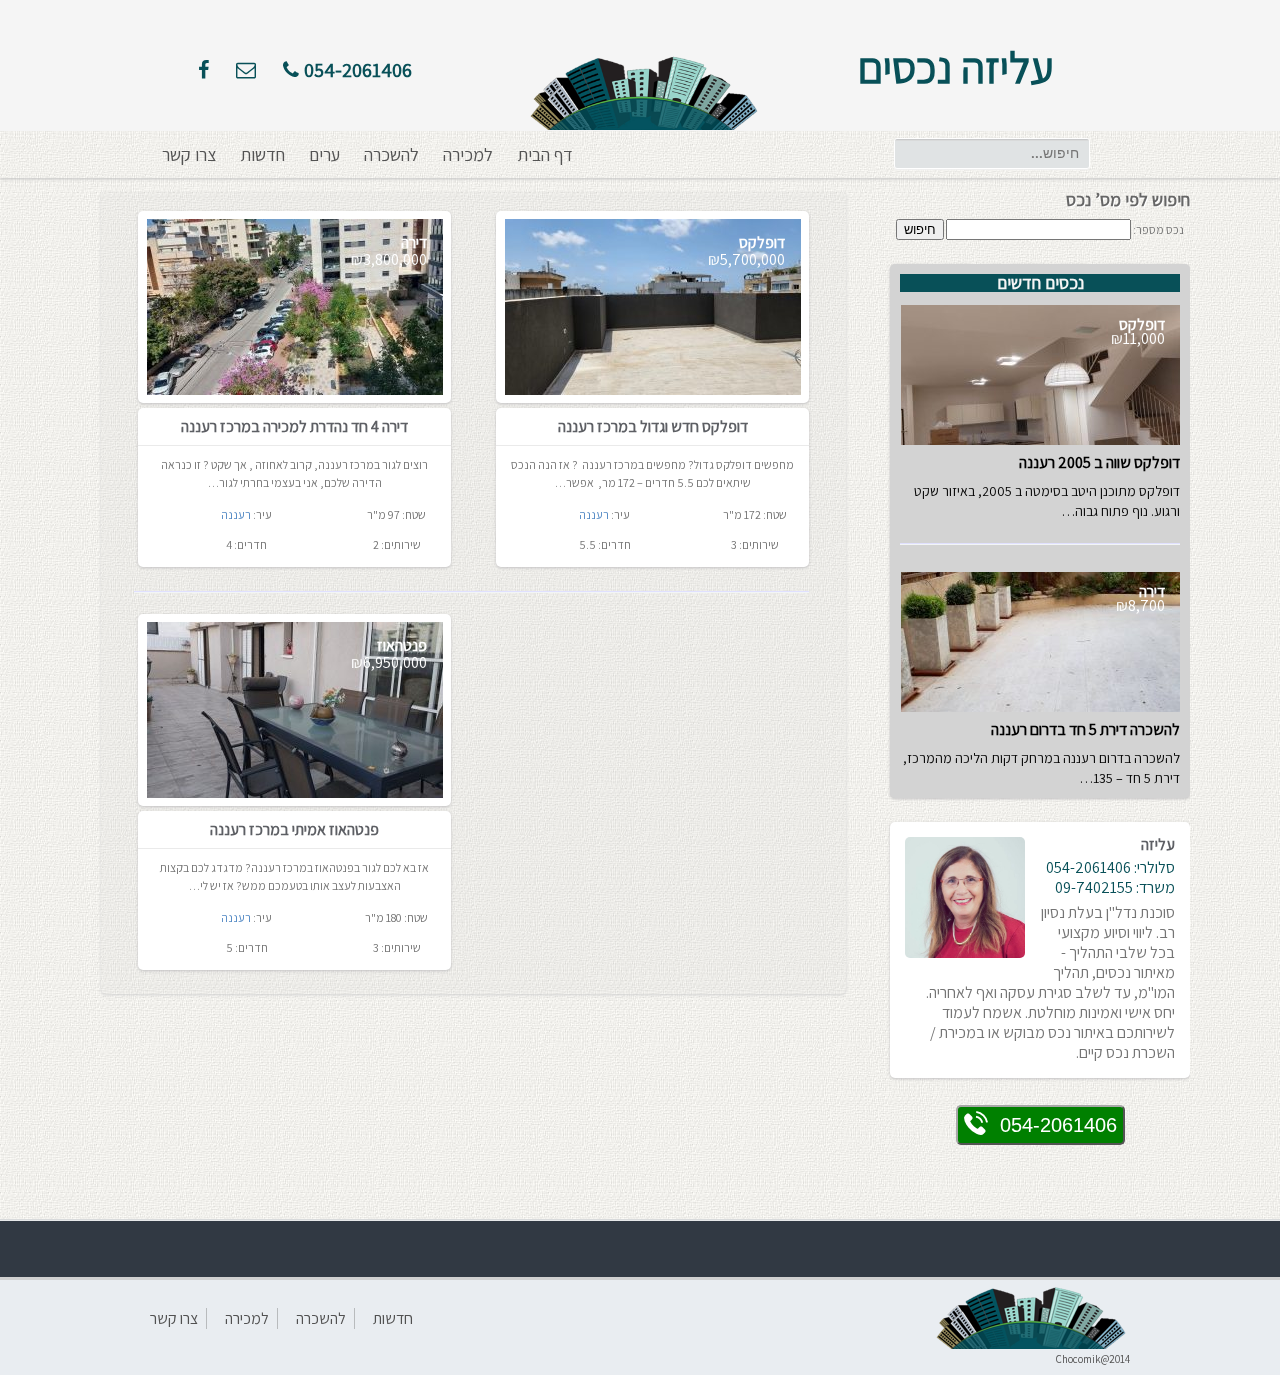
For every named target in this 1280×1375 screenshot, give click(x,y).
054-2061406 (358, 70)
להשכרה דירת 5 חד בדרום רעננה (1085, 729)
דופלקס (762, 242)
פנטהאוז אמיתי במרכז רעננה (294, 829)
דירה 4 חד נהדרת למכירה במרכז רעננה (294, 426)
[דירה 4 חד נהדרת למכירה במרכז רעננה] (295, 307)
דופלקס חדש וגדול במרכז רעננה (653, 426)
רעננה (236, 514)
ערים (324, 154)
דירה (414, 242)
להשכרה (391, 154)
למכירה (468, 154)
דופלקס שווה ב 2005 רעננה (1099, 462)
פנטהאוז (402, 645)
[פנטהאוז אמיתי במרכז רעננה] (295, 710)
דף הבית (545, 154)
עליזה (1158, 844)
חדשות (262, 154)
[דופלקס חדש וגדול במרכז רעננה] (653, 307)
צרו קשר (189, 154)
